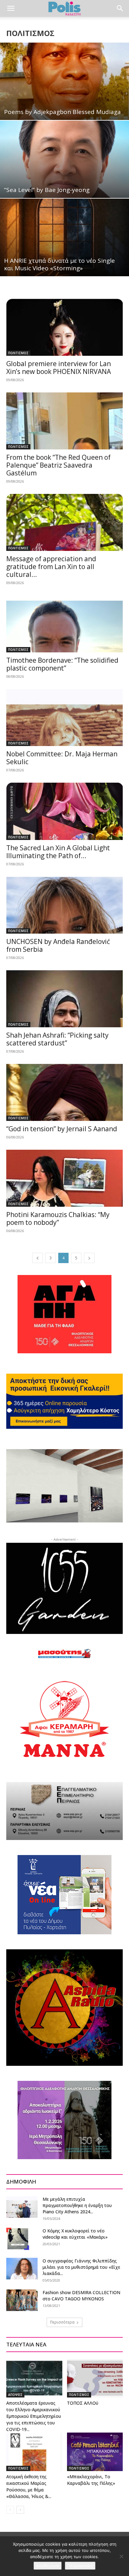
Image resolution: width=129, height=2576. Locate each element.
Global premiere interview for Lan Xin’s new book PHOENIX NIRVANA (59, 368)
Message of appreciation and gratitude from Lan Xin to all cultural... (51, 567)
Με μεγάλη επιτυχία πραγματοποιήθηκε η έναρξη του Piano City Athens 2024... (77, 2205)
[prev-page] (38, 1258)
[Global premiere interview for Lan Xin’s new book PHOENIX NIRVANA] (64, 327)
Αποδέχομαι (48, 2566)
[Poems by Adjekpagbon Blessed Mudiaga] (64, 81)
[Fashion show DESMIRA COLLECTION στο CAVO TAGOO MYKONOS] (22, 2300)
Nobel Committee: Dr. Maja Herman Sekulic (62, 758)
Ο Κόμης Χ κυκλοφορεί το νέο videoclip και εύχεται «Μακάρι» (75, 2234)
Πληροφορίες (80, 2566)
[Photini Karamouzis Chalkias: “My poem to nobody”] (64, 1178)
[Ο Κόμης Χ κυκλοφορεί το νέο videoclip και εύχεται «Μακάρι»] (18, 2239)
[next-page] (89, 1258)
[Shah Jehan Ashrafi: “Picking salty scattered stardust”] (64, 999)
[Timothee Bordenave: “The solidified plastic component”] (64, 624)
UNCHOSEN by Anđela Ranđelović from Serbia (58, 945)
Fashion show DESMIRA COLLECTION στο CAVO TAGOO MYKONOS (81, 2296)
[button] (11, 8)
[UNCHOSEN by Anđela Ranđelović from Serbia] (64, 905)
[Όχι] (121, 2556)
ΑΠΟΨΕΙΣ (15, 2395)
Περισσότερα (62, 2322)
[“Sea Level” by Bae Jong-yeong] (64, 159)
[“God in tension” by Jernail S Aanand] (64, 1092)
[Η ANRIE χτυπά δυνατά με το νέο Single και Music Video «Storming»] (64, 237)
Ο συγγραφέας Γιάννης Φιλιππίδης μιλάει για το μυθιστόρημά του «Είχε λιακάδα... (81, 2267)
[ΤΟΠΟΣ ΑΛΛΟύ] (95, 2378)
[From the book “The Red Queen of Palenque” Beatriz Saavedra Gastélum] (64, 421)
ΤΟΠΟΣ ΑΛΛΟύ (83, 2403)
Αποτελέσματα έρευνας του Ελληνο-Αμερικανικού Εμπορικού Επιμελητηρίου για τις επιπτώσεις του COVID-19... (34, 2416)
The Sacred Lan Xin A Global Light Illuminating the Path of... (58, 852)
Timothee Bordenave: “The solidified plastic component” (62, 664)
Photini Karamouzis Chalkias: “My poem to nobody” (58, 1218)
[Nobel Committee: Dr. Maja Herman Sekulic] (64, 718)
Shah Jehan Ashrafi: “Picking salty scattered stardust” (57, 1039)
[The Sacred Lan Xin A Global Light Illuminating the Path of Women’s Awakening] (64, 811)
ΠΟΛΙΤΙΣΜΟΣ (18, 353)
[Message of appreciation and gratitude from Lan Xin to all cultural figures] (64, 522)
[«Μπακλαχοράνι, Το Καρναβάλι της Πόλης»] (95, 2452)
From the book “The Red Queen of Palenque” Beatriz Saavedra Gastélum (58, 465)
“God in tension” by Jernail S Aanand (62, 1129)
